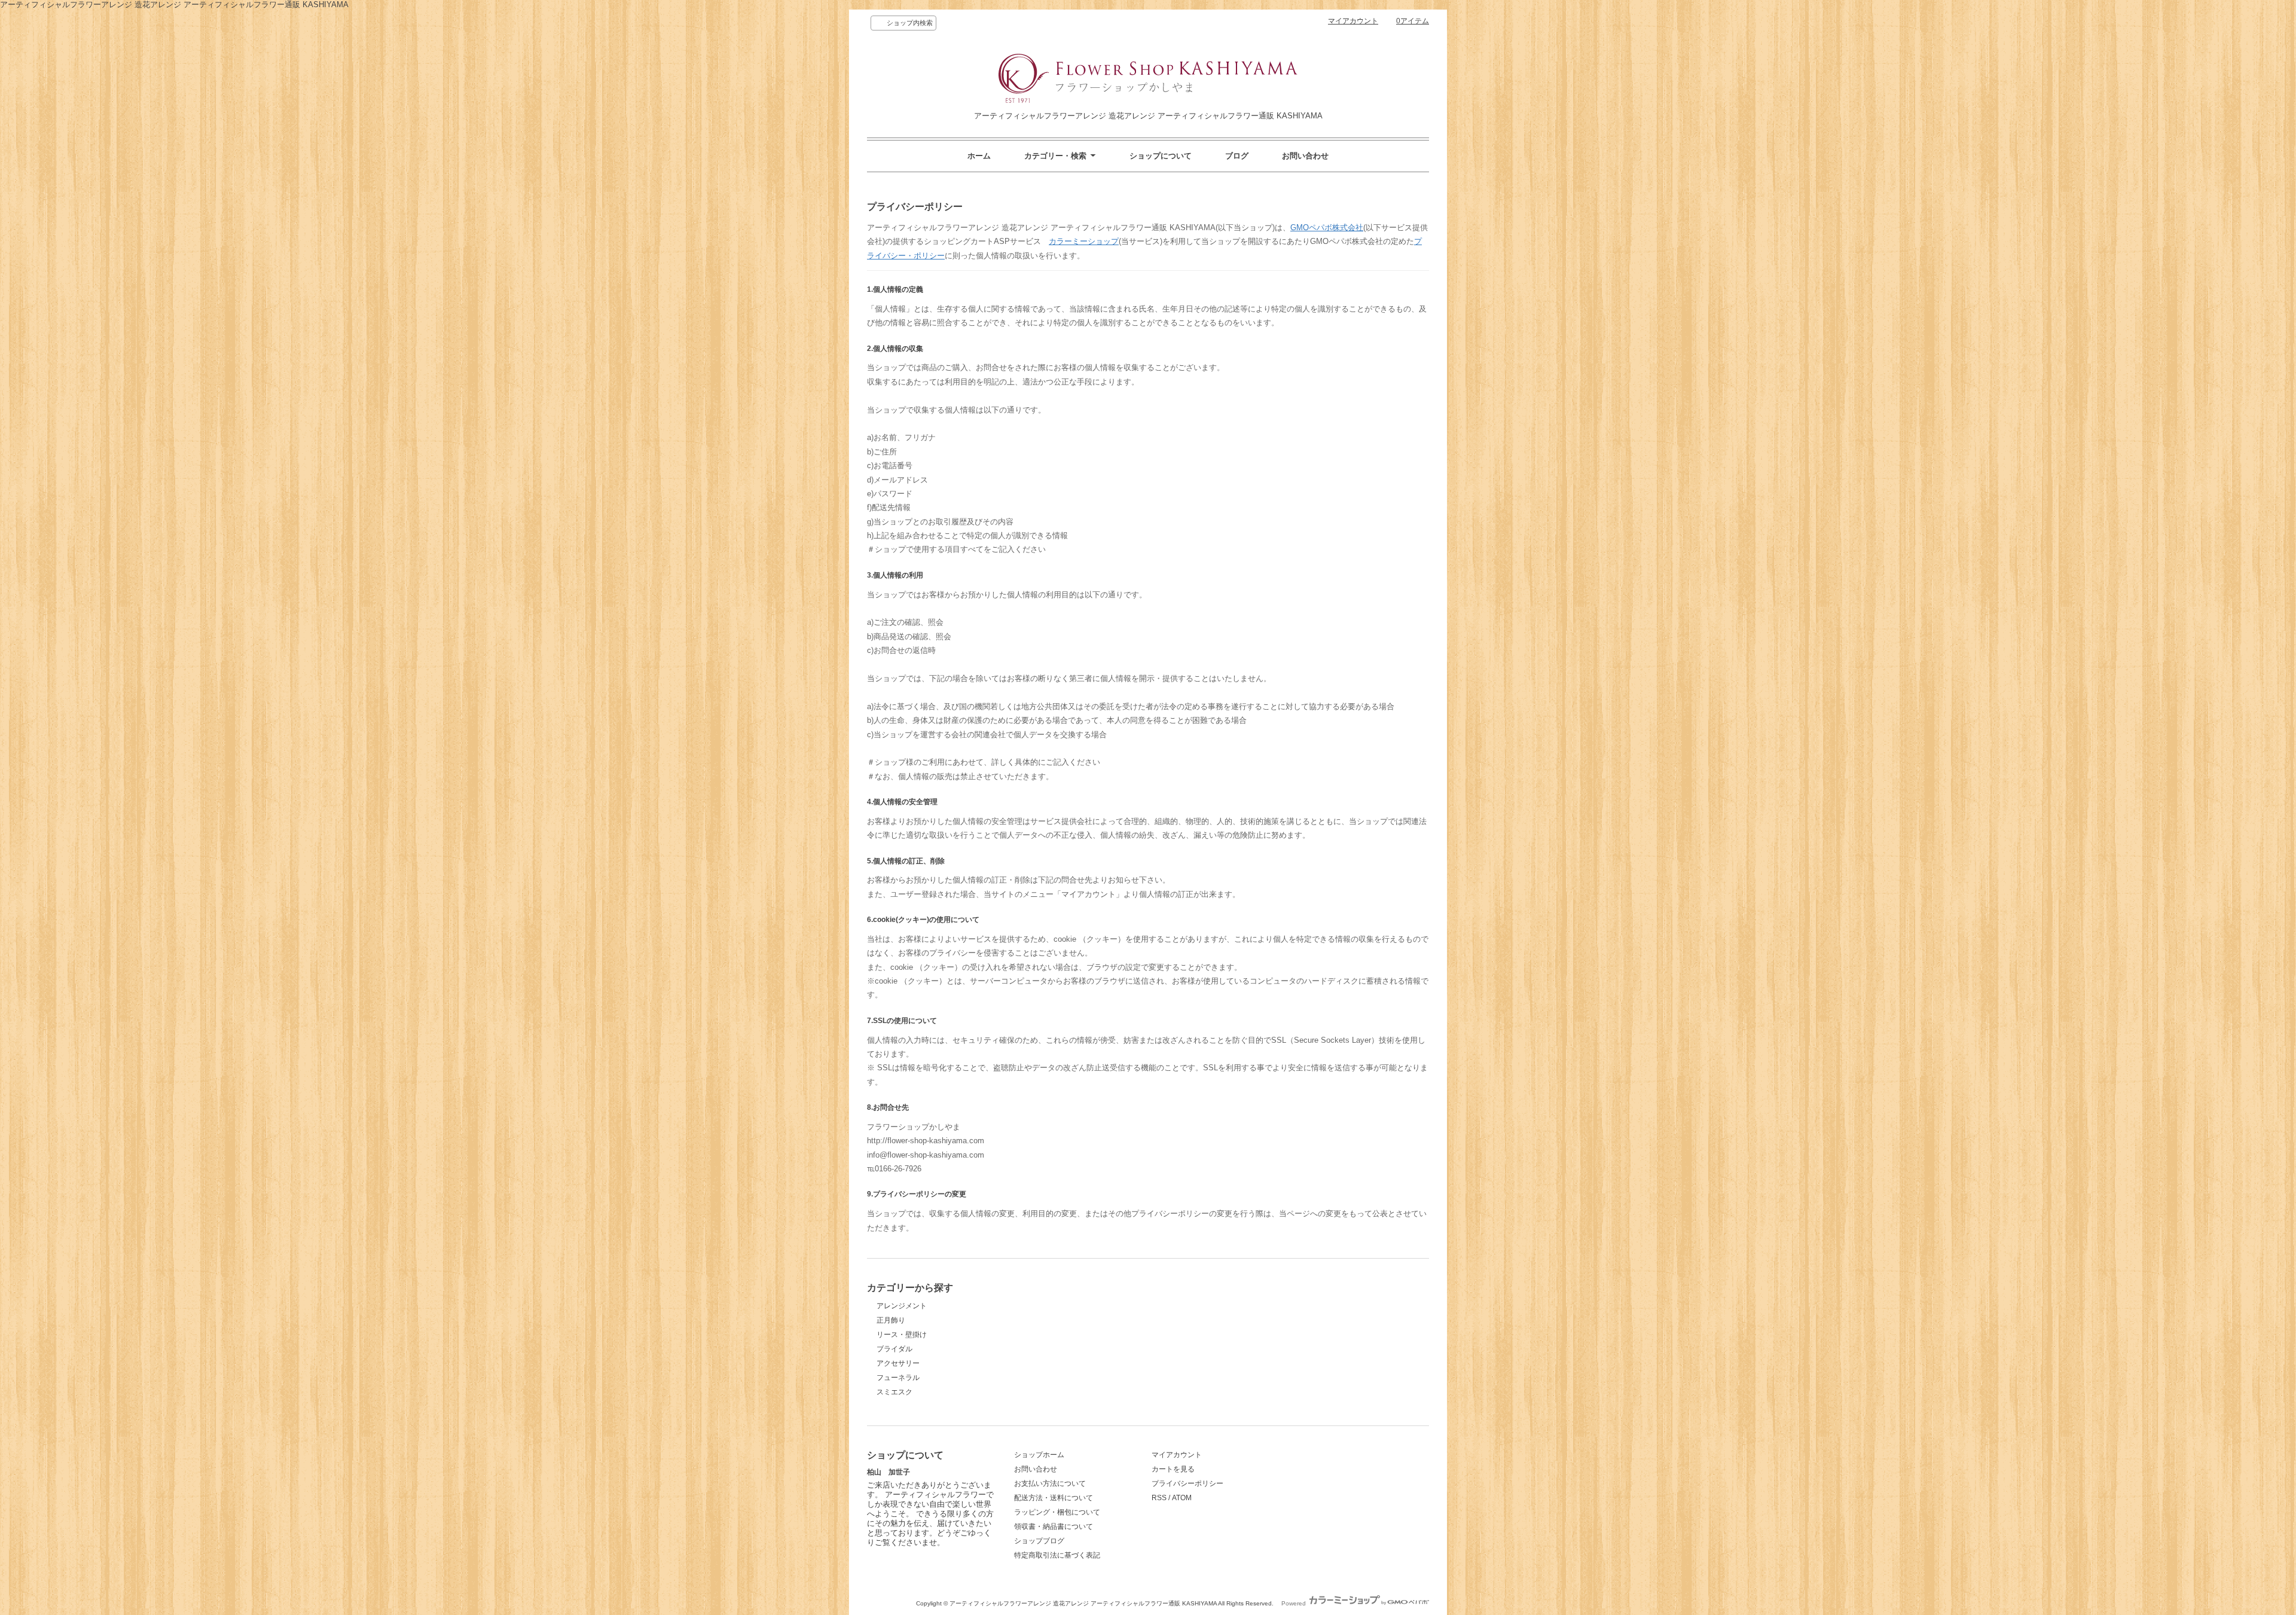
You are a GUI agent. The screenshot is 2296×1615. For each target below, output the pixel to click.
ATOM (1182, 1498)
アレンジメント (902, 1306)
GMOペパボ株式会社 (1327, 228)
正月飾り (891, 1320)
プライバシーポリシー (1187, 1483)
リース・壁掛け (902, 1335)
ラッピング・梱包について (1057, 1512)
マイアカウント (1353, 21)
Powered (1294, 1603)
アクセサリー (898, 1363)
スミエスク (894, 1392)
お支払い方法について (1050, 1483)
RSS (1159, 1498)
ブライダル (894, 1349)
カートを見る (1173, 1469)
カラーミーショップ (1084, 241)
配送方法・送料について (1054, 1498)
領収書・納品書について (1054, 1527)
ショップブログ (1039, 1541)
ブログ (1237, 156)
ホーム (979, 156)
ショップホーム (1039, 1455)
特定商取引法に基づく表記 (1057, 1555)
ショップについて (1161, 156)
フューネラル (898, 1378)
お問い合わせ (1305, 156)
